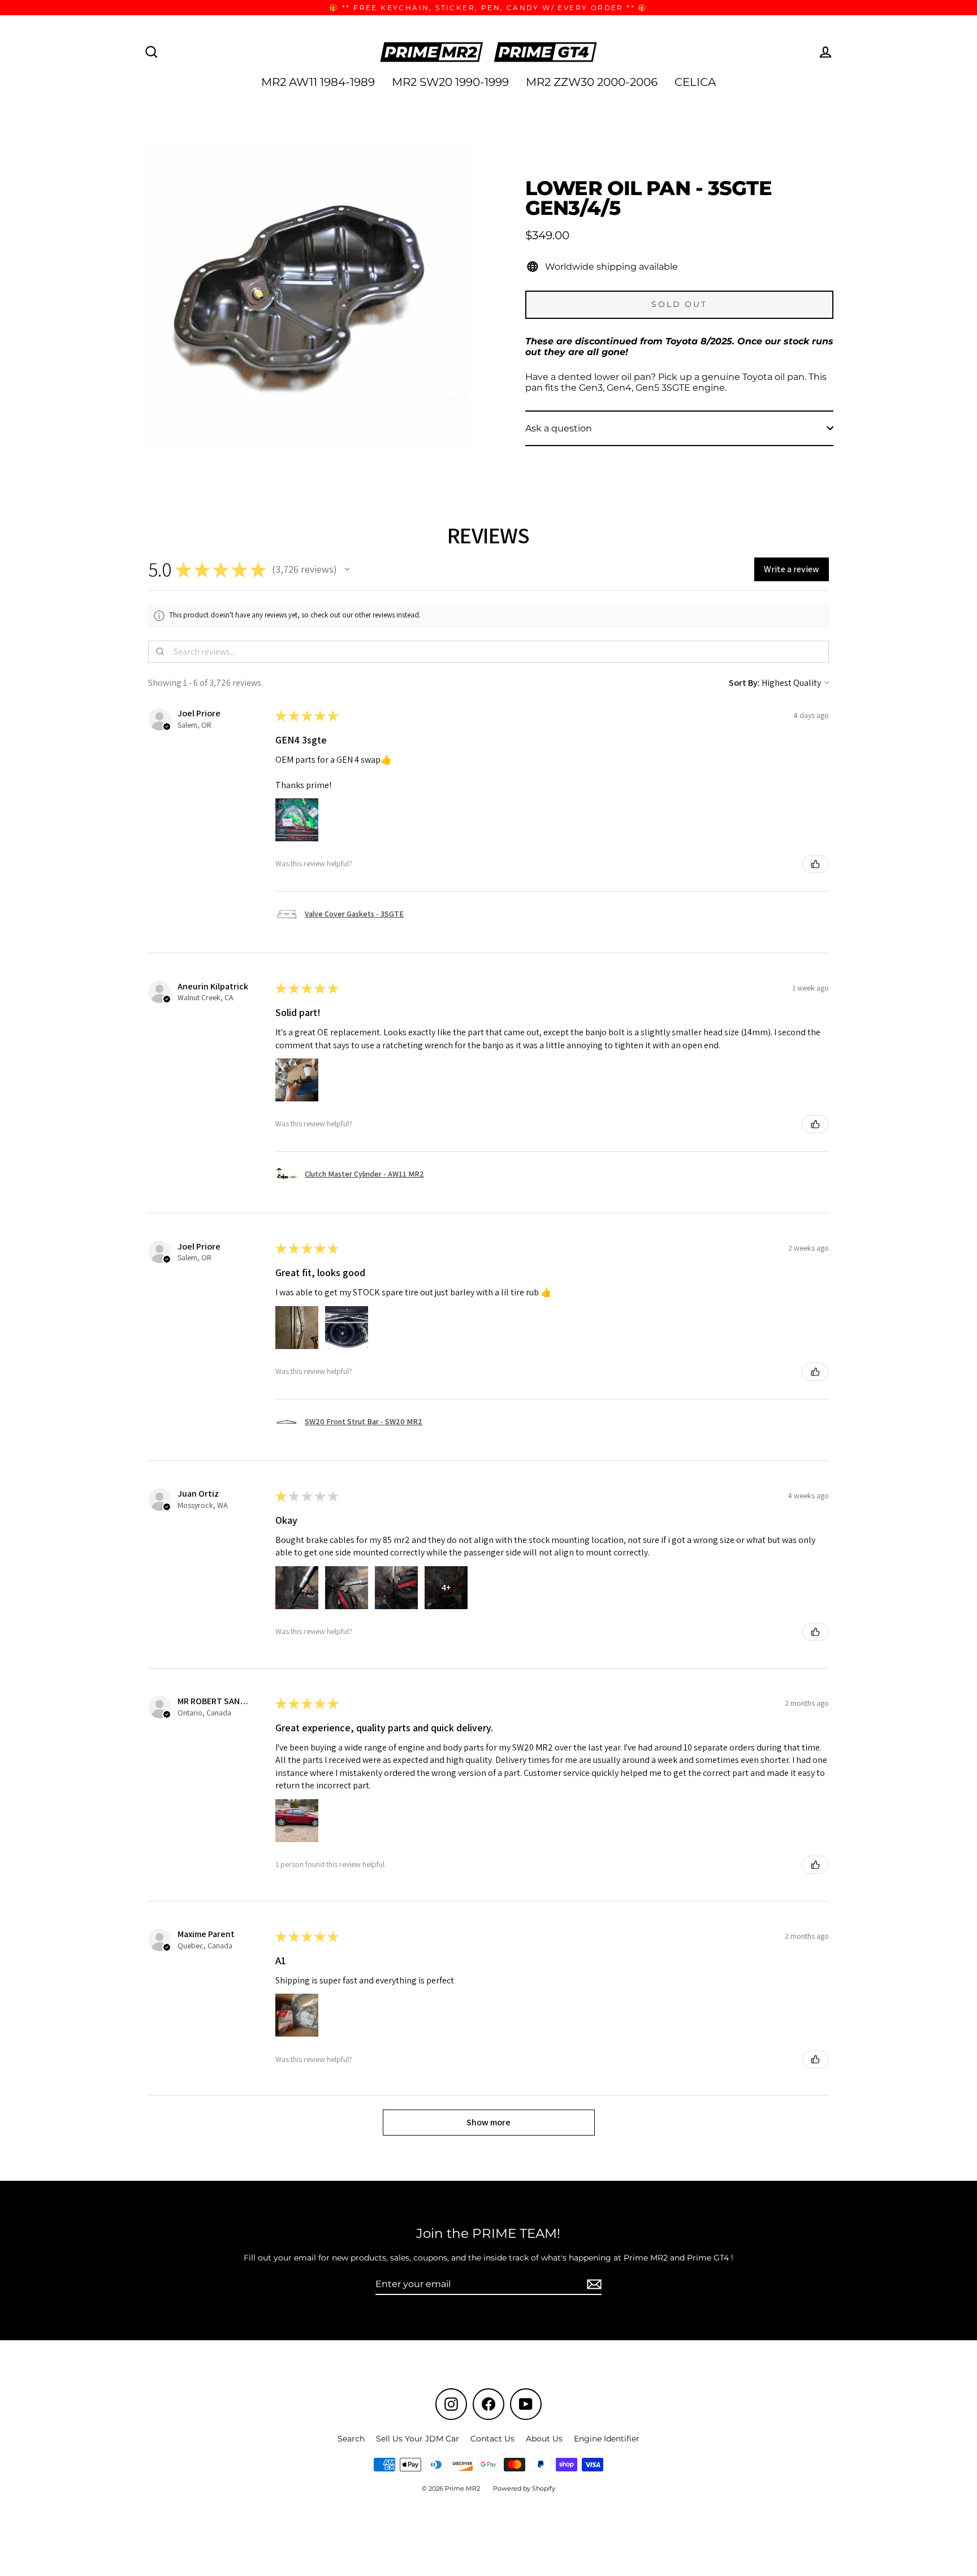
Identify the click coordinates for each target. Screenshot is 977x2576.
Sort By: (744, 683)
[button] (347, 569)
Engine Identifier (607, 2439)
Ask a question (559, 428)
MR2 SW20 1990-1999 (450, 82)
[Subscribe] (593, 2285)
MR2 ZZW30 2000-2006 (592, 82)
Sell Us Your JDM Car (418, 2439)
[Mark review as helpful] (815, 864)
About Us (544, 2439)
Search (351, 2439)
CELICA (695, 82)
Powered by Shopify (524, 2488)
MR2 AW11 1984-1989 (318, 82)
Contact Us (492, 2439)
